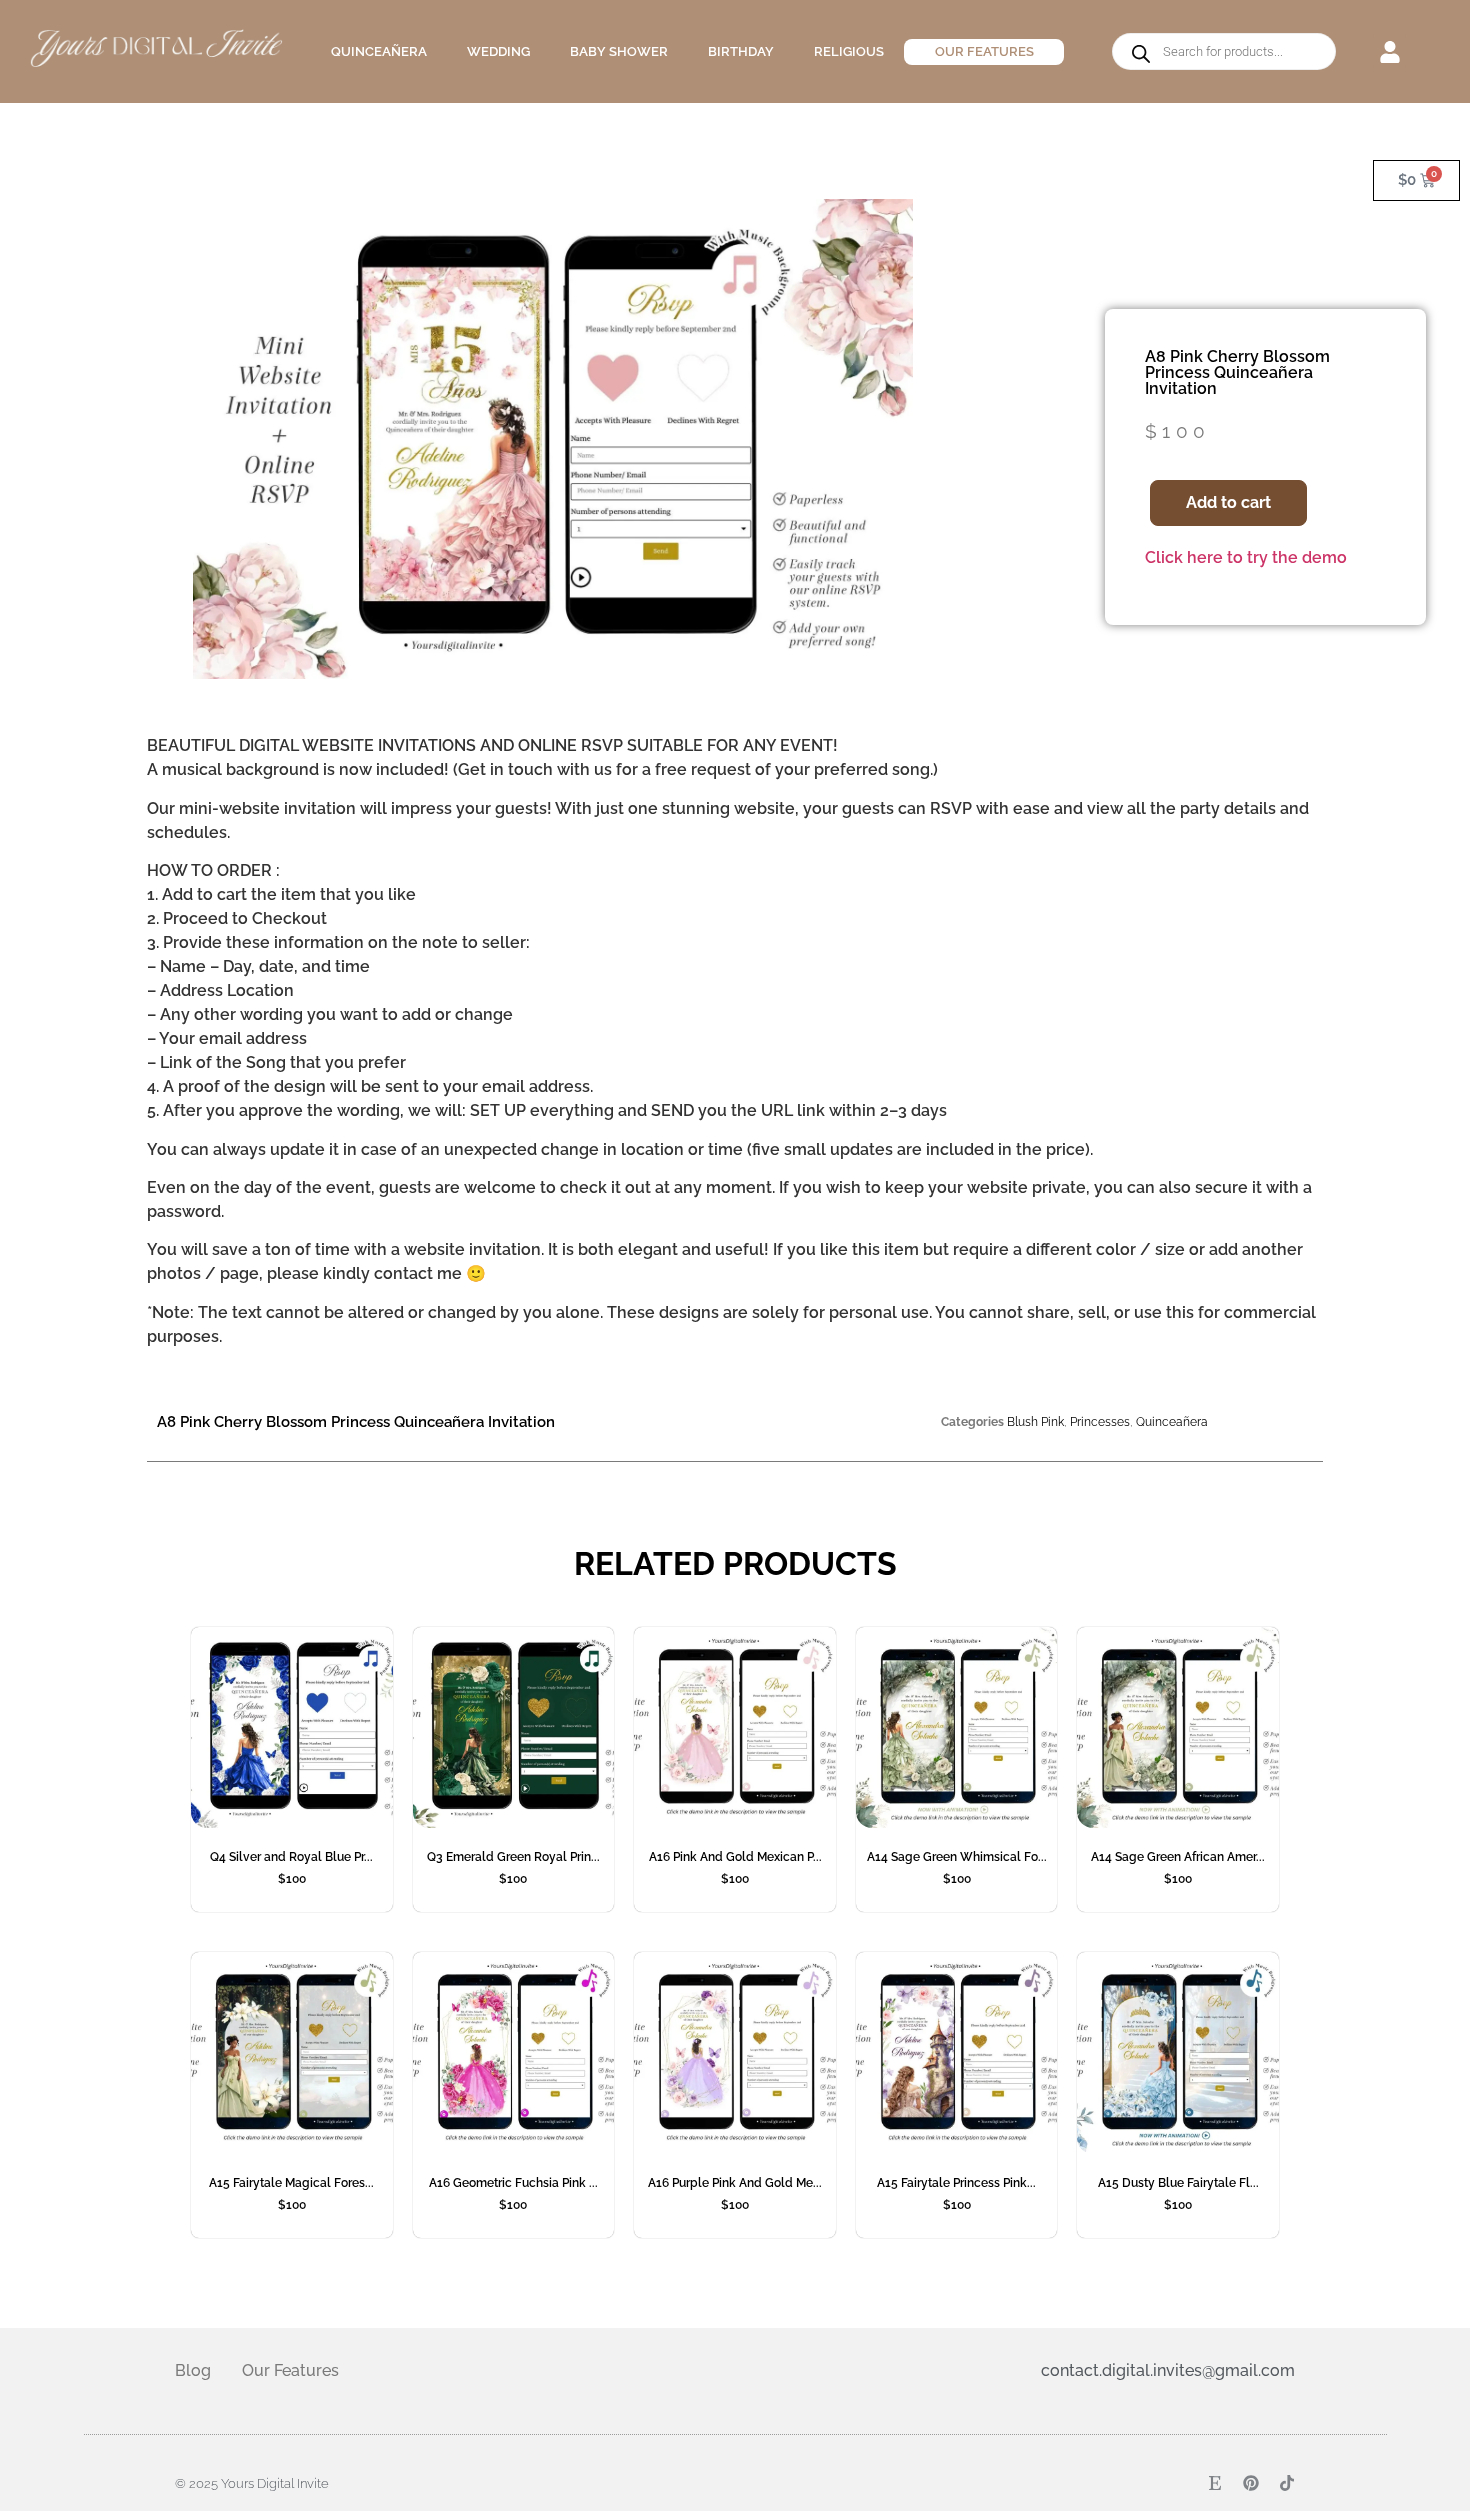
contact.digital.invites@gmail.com (1168, 2370)
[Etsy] (1215, 2483)
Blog (193, 2370)
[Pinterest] (1251, 2483)
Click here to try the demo (1246, 557)
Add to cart (1228, 502)
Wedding (498, 51)
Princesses (1100, 1422)
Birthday (741, 51)
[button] (1389, 51)
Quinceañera (379, 51)
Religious (849, 51)
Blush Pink (1035, 1422)
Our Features (984, 51)
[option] (553, 439)
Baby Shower (619, 51)
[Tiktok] (1287, 2483)
